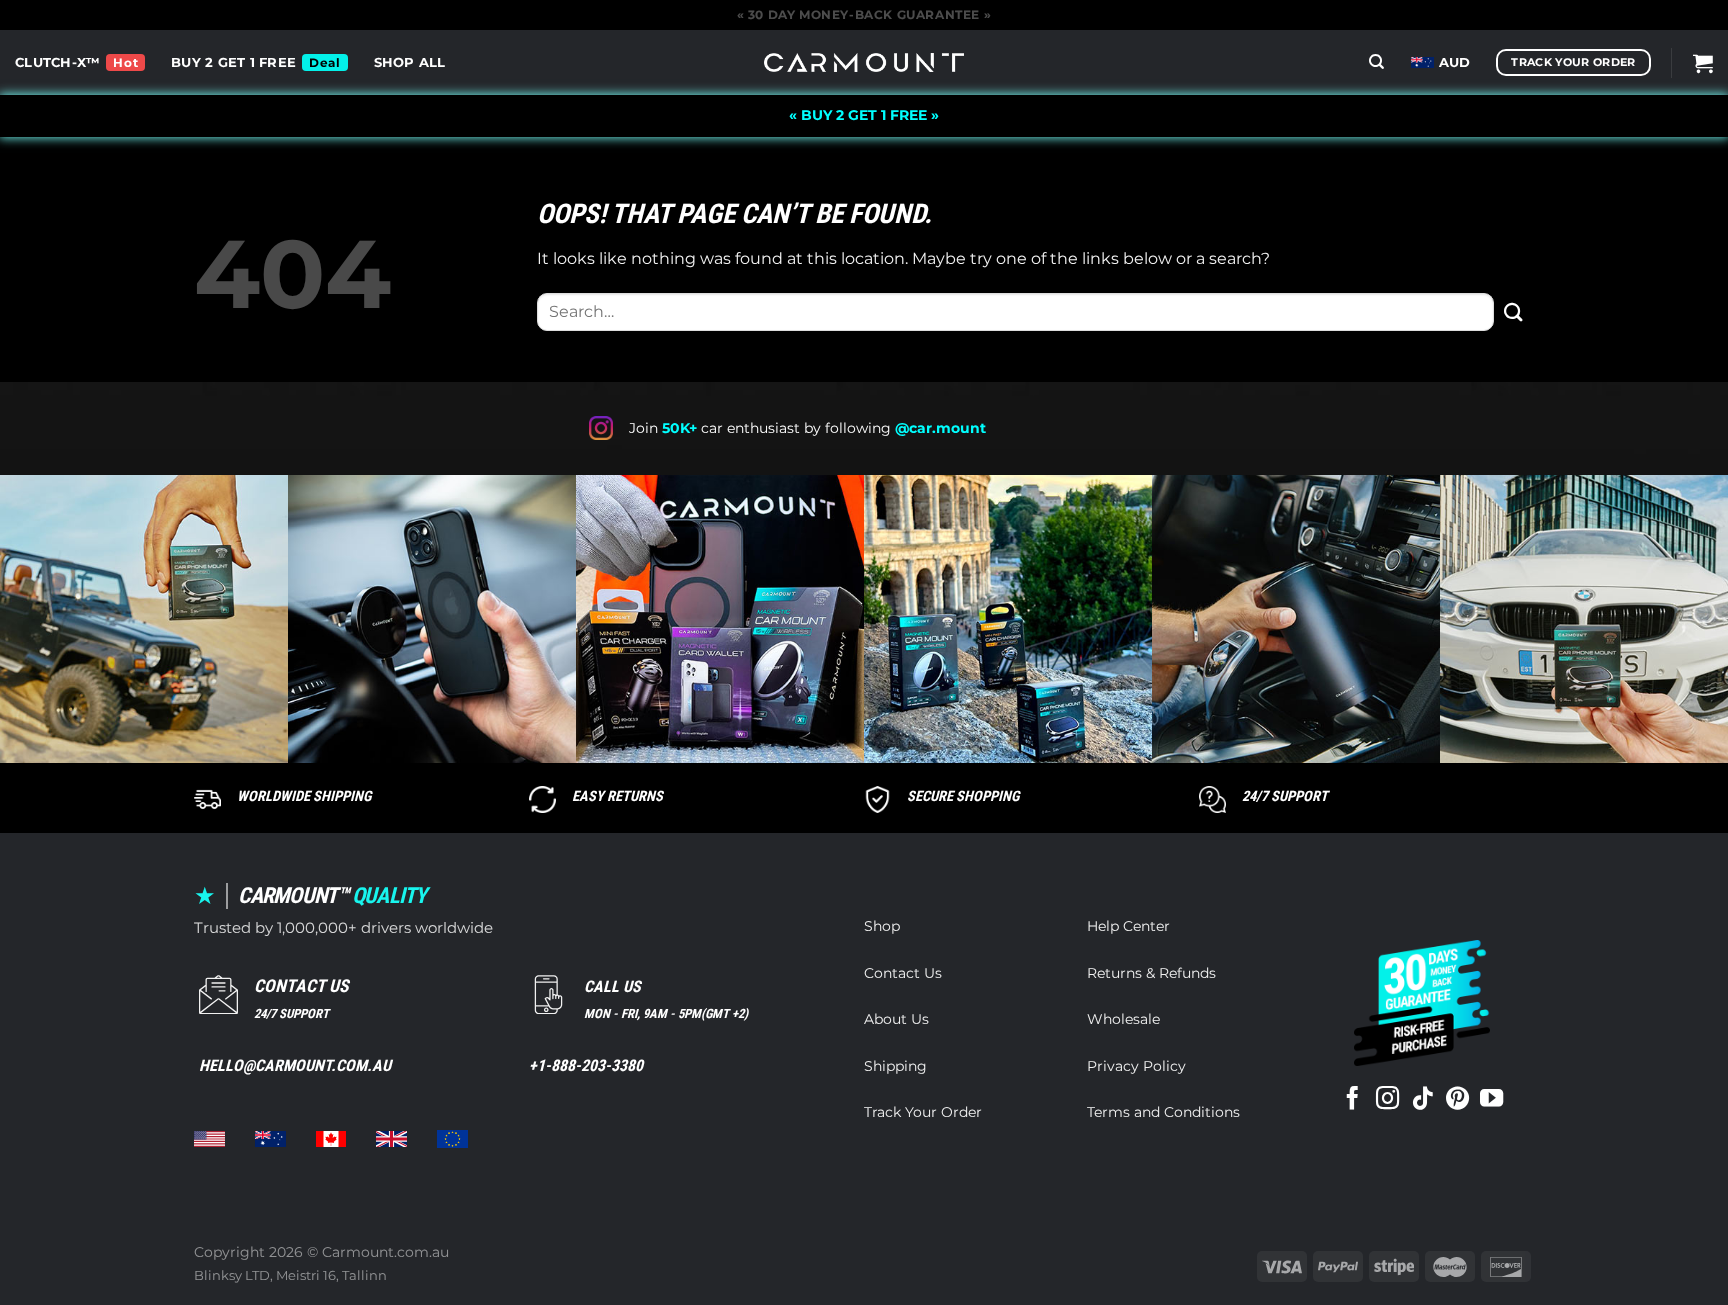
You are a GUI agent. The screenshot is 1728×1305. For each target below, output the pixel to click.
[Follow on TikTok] (1422, 1100)
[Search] (1376, 62)
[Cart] (1703, 63)
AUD (1455, 62)
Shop (882, 926)
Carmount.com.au (385, 1252)
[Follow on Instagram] (1387, 1100)
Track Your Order (923, 1112)
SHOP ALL (410, 62)
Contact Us (903, 973)
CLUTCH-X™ (57, 62)
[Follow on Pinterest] (1457, 1100)
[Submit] (1514, 311)
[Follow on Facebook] (1352, 1100)
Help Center (1128, 926)
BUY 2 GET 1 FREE (233, 62)
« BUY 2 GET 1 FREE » (864, 115)
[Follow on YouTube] (1491, 1100)
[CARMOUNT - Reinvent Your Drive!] (864, 62)
